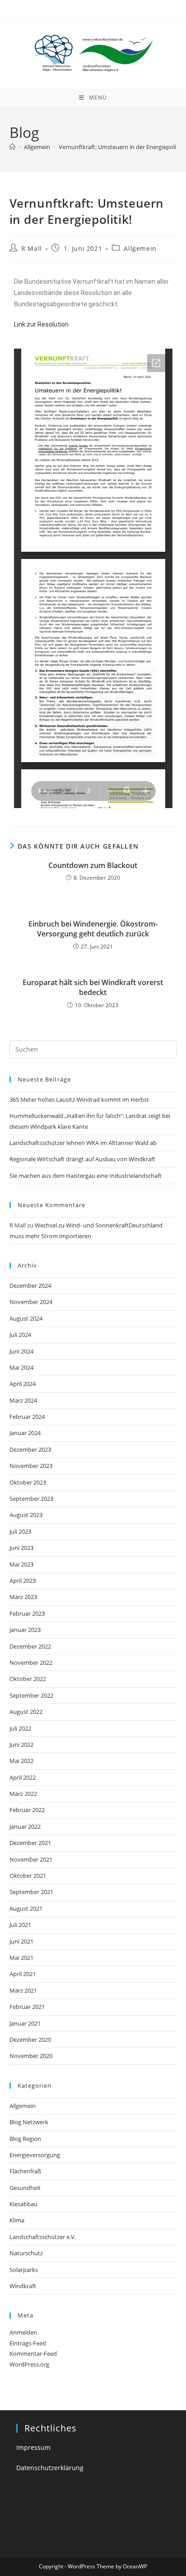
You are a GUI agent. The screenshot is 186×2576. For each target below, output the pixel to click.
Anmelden (23, 2332)
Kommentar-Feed (33, 2353)
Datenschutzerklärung (50, 2468)
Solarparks (24, 2270)
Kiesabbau (23, 2204)
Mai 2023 (21, 1564)
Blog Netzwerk (29, 2122)
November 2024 (31, 1302)
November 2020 (31, 2056)
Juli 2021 (20, 1925)
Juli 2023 (20, 1531)
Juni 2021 (21, 1941)
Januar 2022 (25, 1826)
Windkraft (23, 2286)
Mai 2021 (21, 1958)
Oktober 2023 (28, 1482)
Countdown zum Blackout (93, 865)
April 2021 (23, 1974)
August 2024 (26, 1318)
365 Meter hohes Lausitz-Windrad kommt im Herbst (79, 1099)
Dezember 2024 (30, 1286)
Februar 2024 (27, 1417)
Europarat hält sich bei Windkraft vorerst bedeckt (93, 987)
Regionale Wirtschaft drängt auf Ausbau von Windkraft (82, 1159)
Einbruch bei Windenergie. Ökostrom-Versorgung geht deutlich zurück (93, 929)
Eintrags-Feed (28, 2343)
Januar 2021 (25, 2023)
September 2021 (31, 1892)
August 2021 (26, 1908)
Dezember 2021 (30, 1843)
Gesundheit (25, 2188)
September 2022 (31, 1695)
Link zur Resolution (41, 324)
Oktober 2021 (28, 1876)
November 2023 (31, 1466)
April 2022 (23, 1777)
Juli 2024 (20, 1335)
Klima (17, 2220)
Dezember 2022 (30, 1646)
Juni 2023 (21, 1548)
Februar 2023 (27, 1613)
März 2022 (23, 1794)
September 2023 (31, 1499)
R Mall (32, 248)
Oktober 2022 (28, 1679)
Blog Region (25, 2139)
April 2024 (23, 1384)
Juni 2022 (21, 1745)
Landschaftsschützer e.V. (42, 2237)
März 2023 (23, 1597)
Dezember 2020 (30, 2040)
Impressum (33, 2447)
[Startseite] (12, 147)
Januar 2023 (25, 1630)
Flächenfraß (25, 2171)
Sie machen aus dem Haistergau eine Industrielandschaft (86, 1176)
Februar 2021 (27, 2007)
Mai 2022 (21, 1761)
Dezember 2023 (30, 1449)
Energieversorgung (35, 2155)
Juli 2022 (20, 1728)
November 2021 (31, 1859)
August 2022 (26, 1712)
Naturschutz (26, 2253)
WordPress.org (29, 2364)
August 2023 (26, 1515)
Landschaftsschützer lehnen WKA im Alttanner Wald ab (83, 1143)
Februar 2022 (27, 1810)
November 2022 (31, 1663)
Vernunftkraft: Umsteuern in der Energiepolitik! (121, 147)
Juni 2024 (21, 1351)
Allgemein (140, 248)
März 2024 (23, 1400)
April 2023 (23, 1581)
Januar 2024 (25, 1433)
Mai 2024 (21, 1368)
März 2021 (23, 1990)
